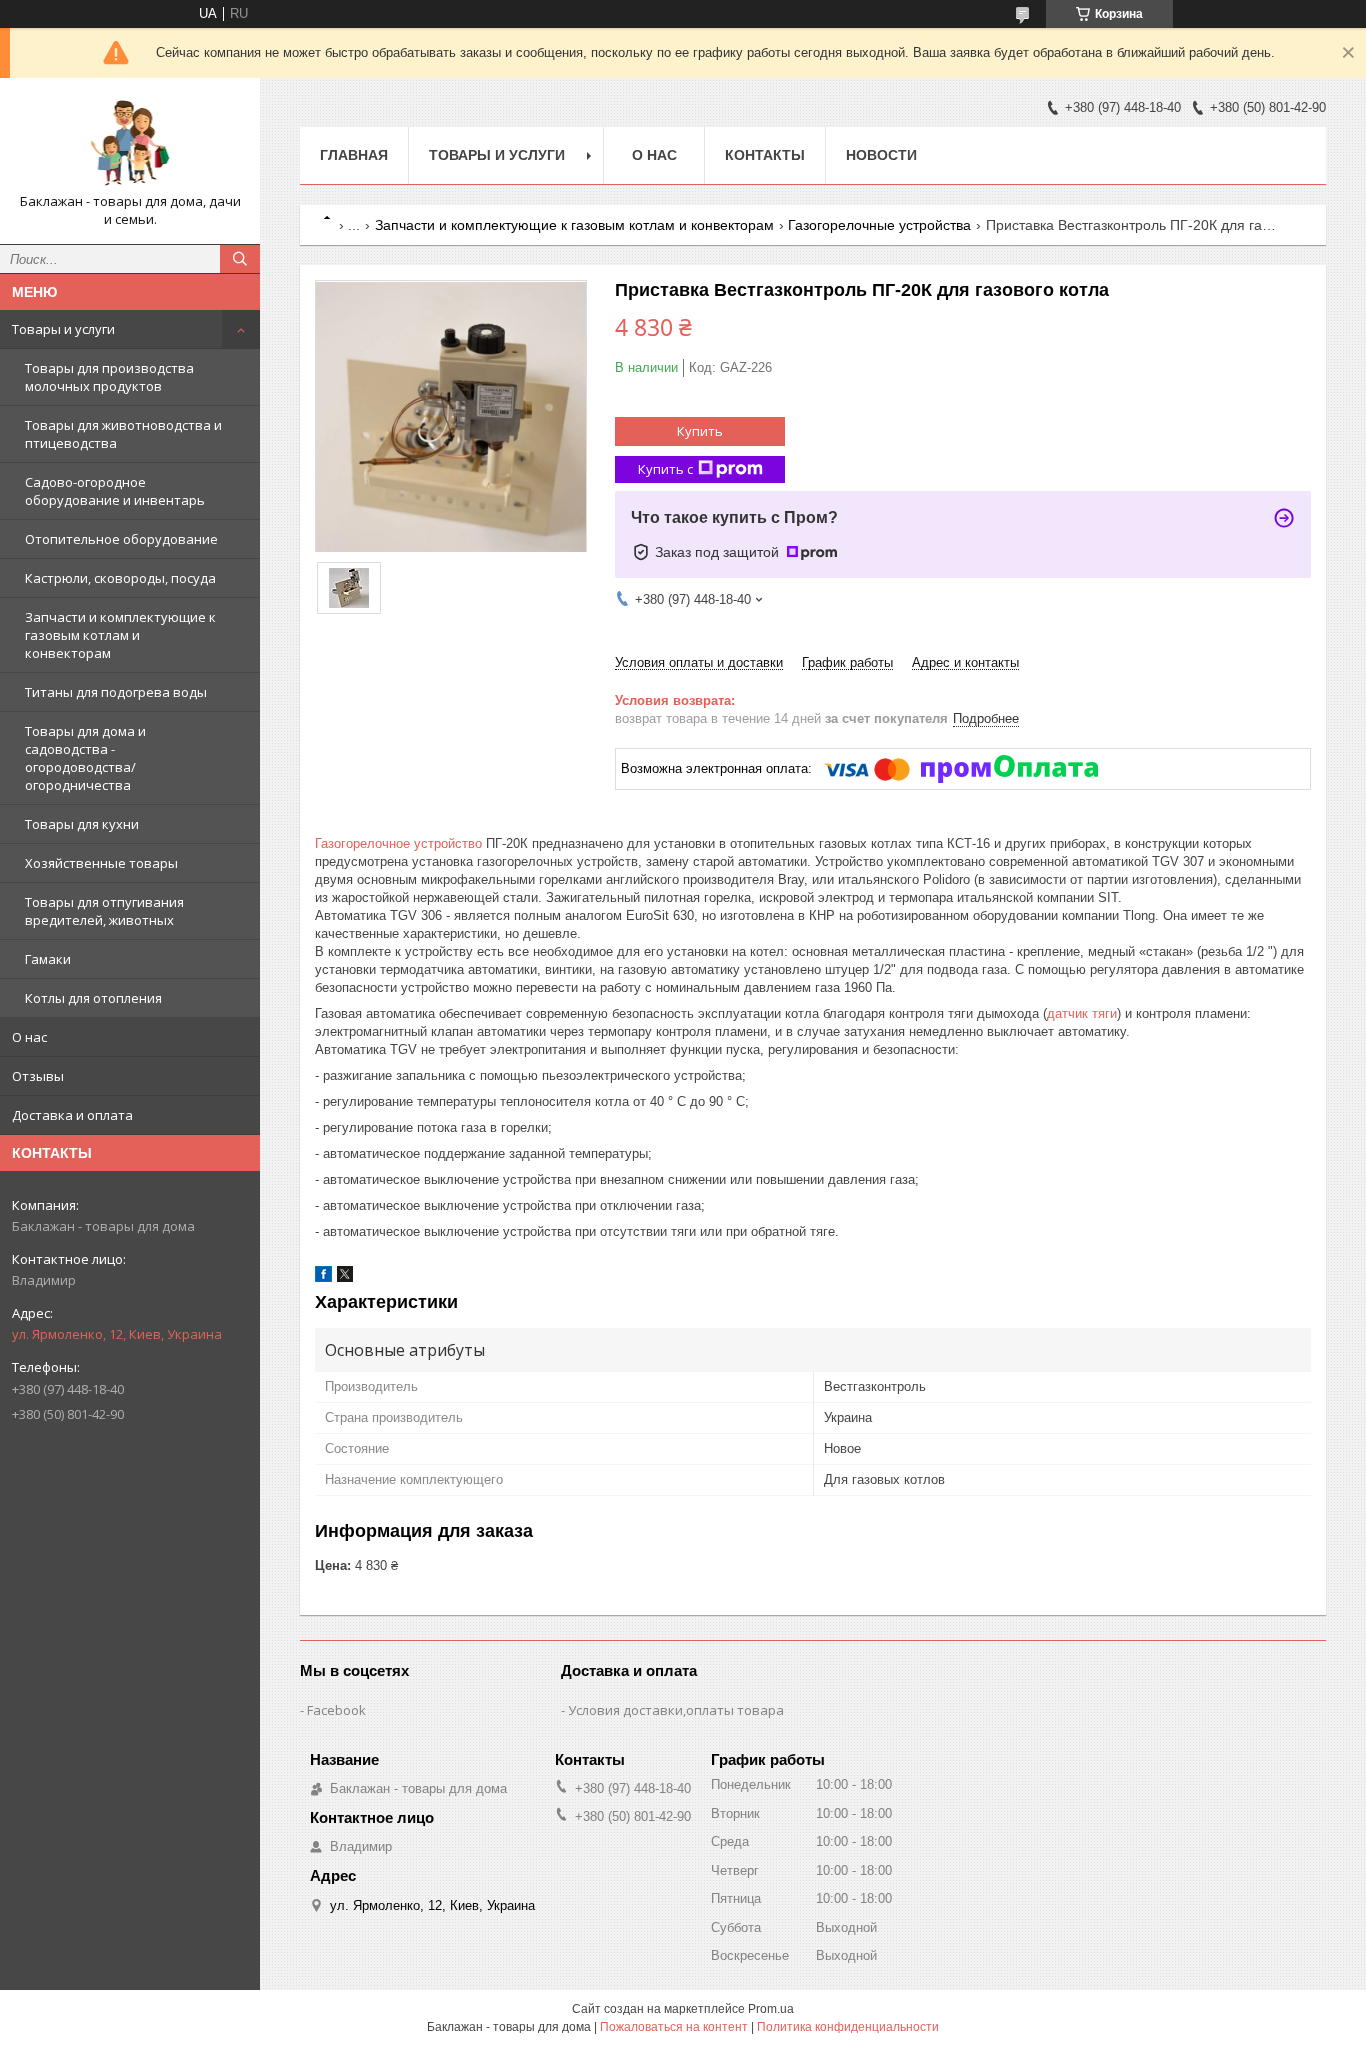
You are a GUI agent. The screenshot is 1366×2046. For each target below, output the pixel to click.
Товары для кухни (82, 824)
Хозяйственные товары (101, 863)
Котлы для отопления (93, 998)
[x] (345, 1277)
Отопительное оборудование (121, 539)
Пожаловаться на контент (674, 2027)
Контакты (765, 155)
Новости (881, 155)
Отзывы (38, 1076)
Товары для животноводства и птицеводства (123, 434)
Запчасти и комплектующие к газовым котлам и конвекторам (120, 635)
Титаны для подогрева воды (116, 692)
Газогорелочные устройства (879, 225)
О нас (29, 1037)
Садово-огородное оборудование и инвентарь (115, 491)
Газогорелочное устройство (398, 843)
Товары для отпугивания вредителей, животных (104, 911)
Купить (700, 431)
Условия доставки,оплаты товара (676, 1710)
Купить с (665, 469)
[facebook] (323, 1277)
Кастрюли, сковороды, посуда (120, 578)
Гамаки (48, 959)
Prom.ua (771, 2009)
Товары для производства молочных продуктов (109, 377)
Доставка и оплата (72, 1115)
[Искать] (240, 259)
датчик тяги (1082, 1013)
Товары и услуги (63, 329)
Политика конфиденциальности (848, 2027)
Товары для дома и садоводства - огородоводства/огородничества (85, 758)
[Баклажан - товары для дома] (130, 143)
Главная (354, 155)
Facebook (336, 1710)
